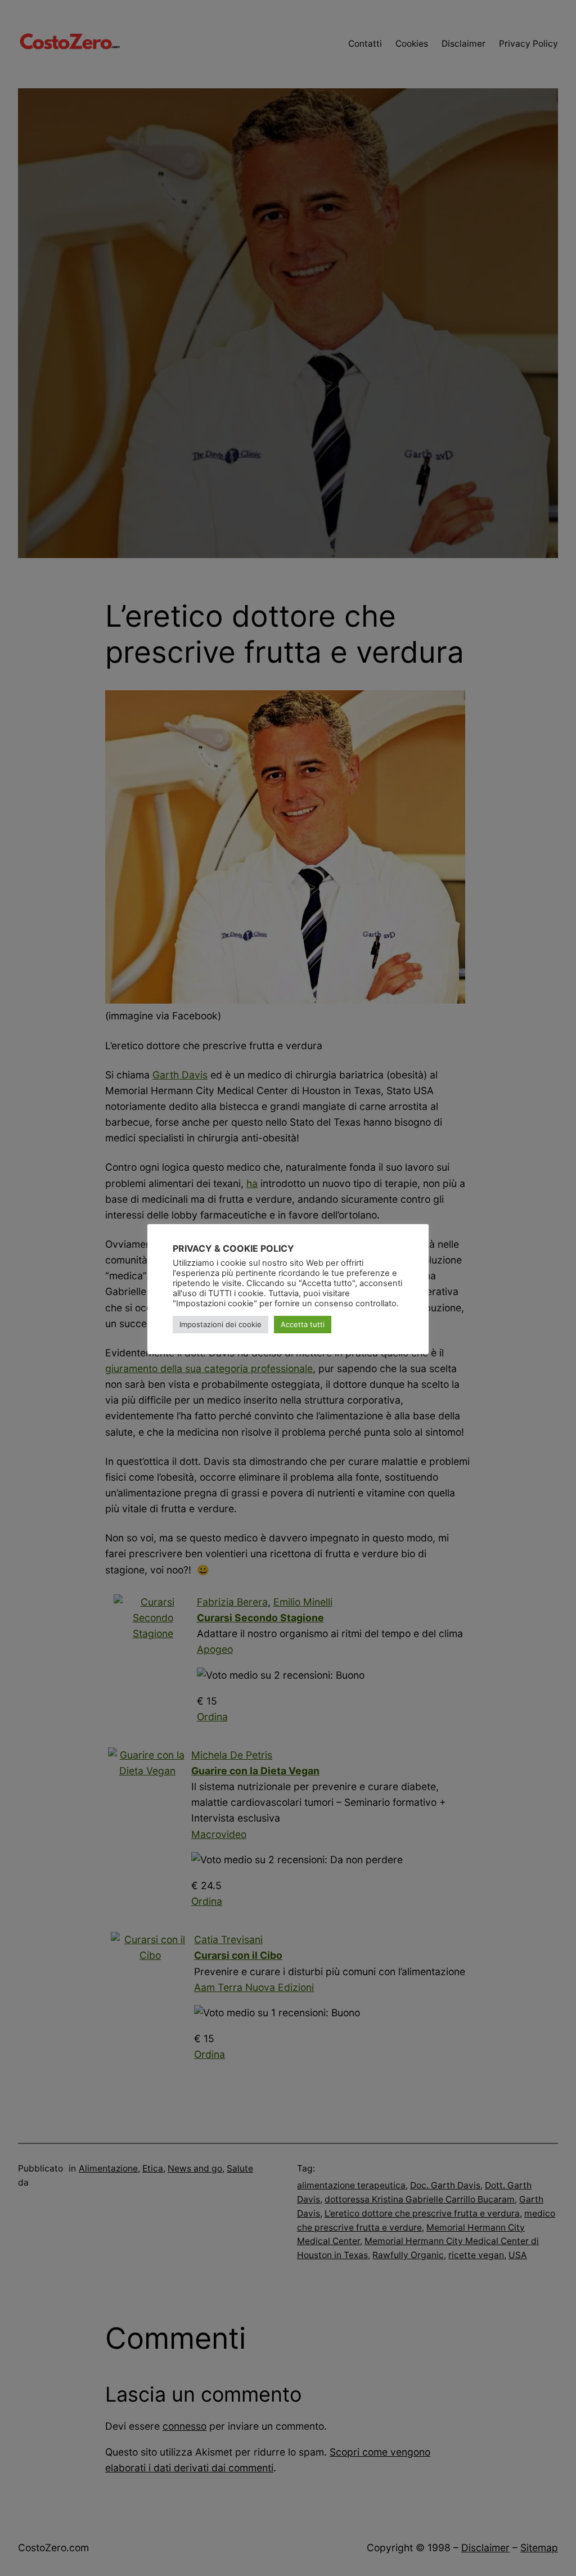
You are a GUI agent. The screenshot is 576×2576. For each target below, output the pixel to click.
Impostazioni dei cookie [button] (220, 1324)
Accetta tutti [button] (303, 1324)
